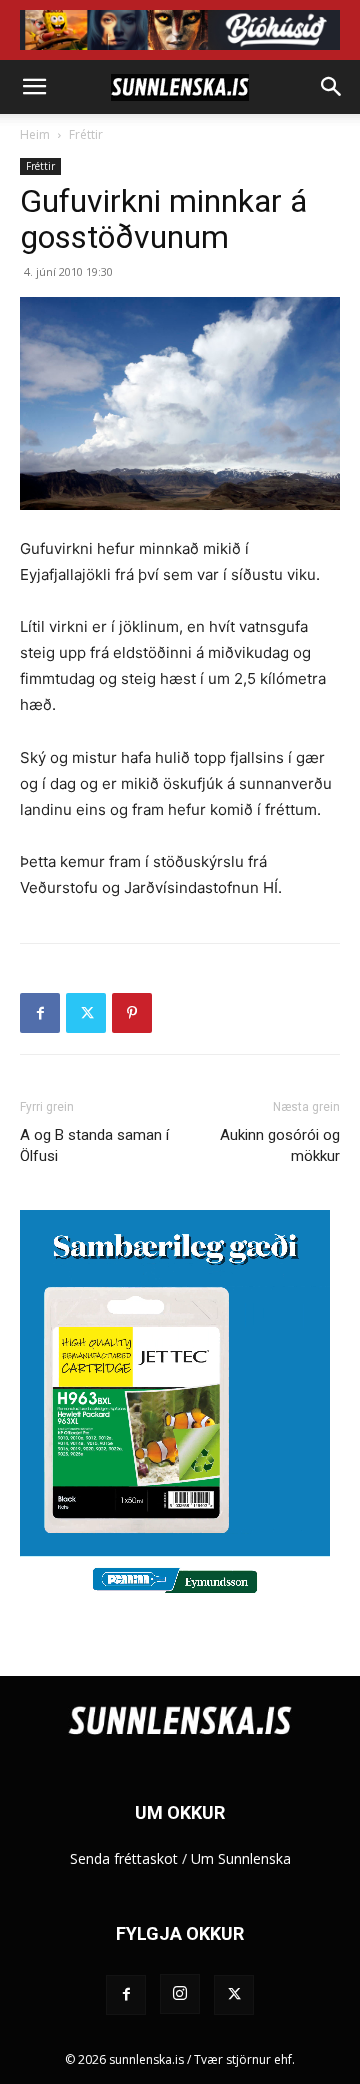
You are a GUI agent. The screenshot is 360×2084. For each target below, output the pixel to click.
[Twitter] (86, 1013)
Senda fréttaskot (124, 1858)
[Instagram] (180, 1994)
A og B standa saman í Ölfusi (94, 1145)
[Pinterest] (132, 1013)
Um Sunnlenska (241, 1858)
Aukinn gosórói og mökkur (280, 1145)
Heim (35, 134)
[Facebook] (40, 1013)
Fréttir (86, 134)
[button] (34, 87)
